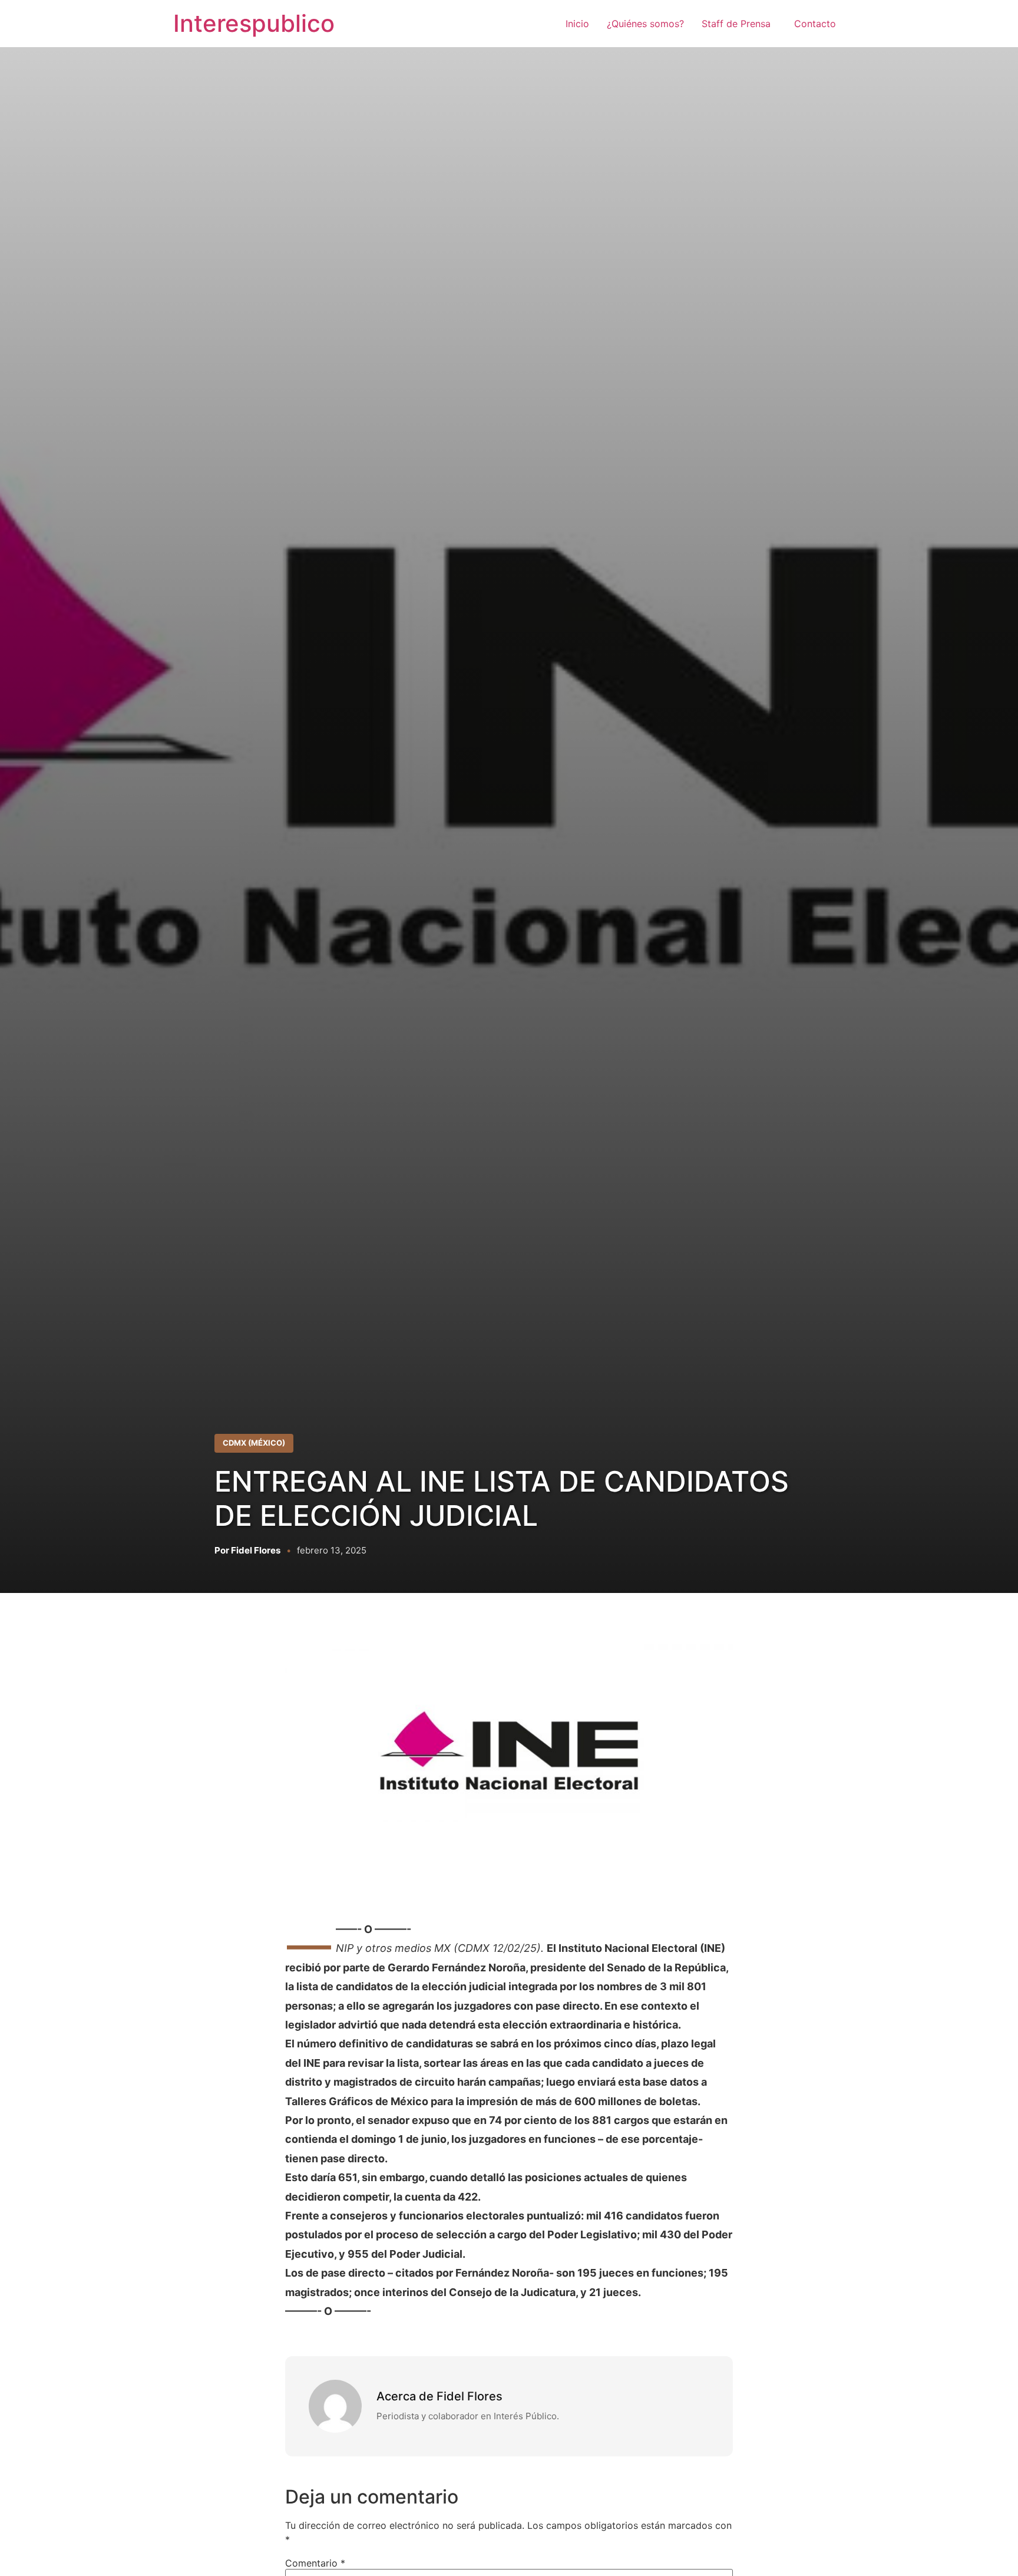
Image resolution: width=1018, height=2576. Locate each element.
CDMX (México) (254, 1443)
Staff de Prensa (739, 24)
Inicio (577, 24)
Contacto (815, 24)
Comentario (315, 2563)
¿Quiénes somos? (645, 24)
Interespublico (254, 23)
